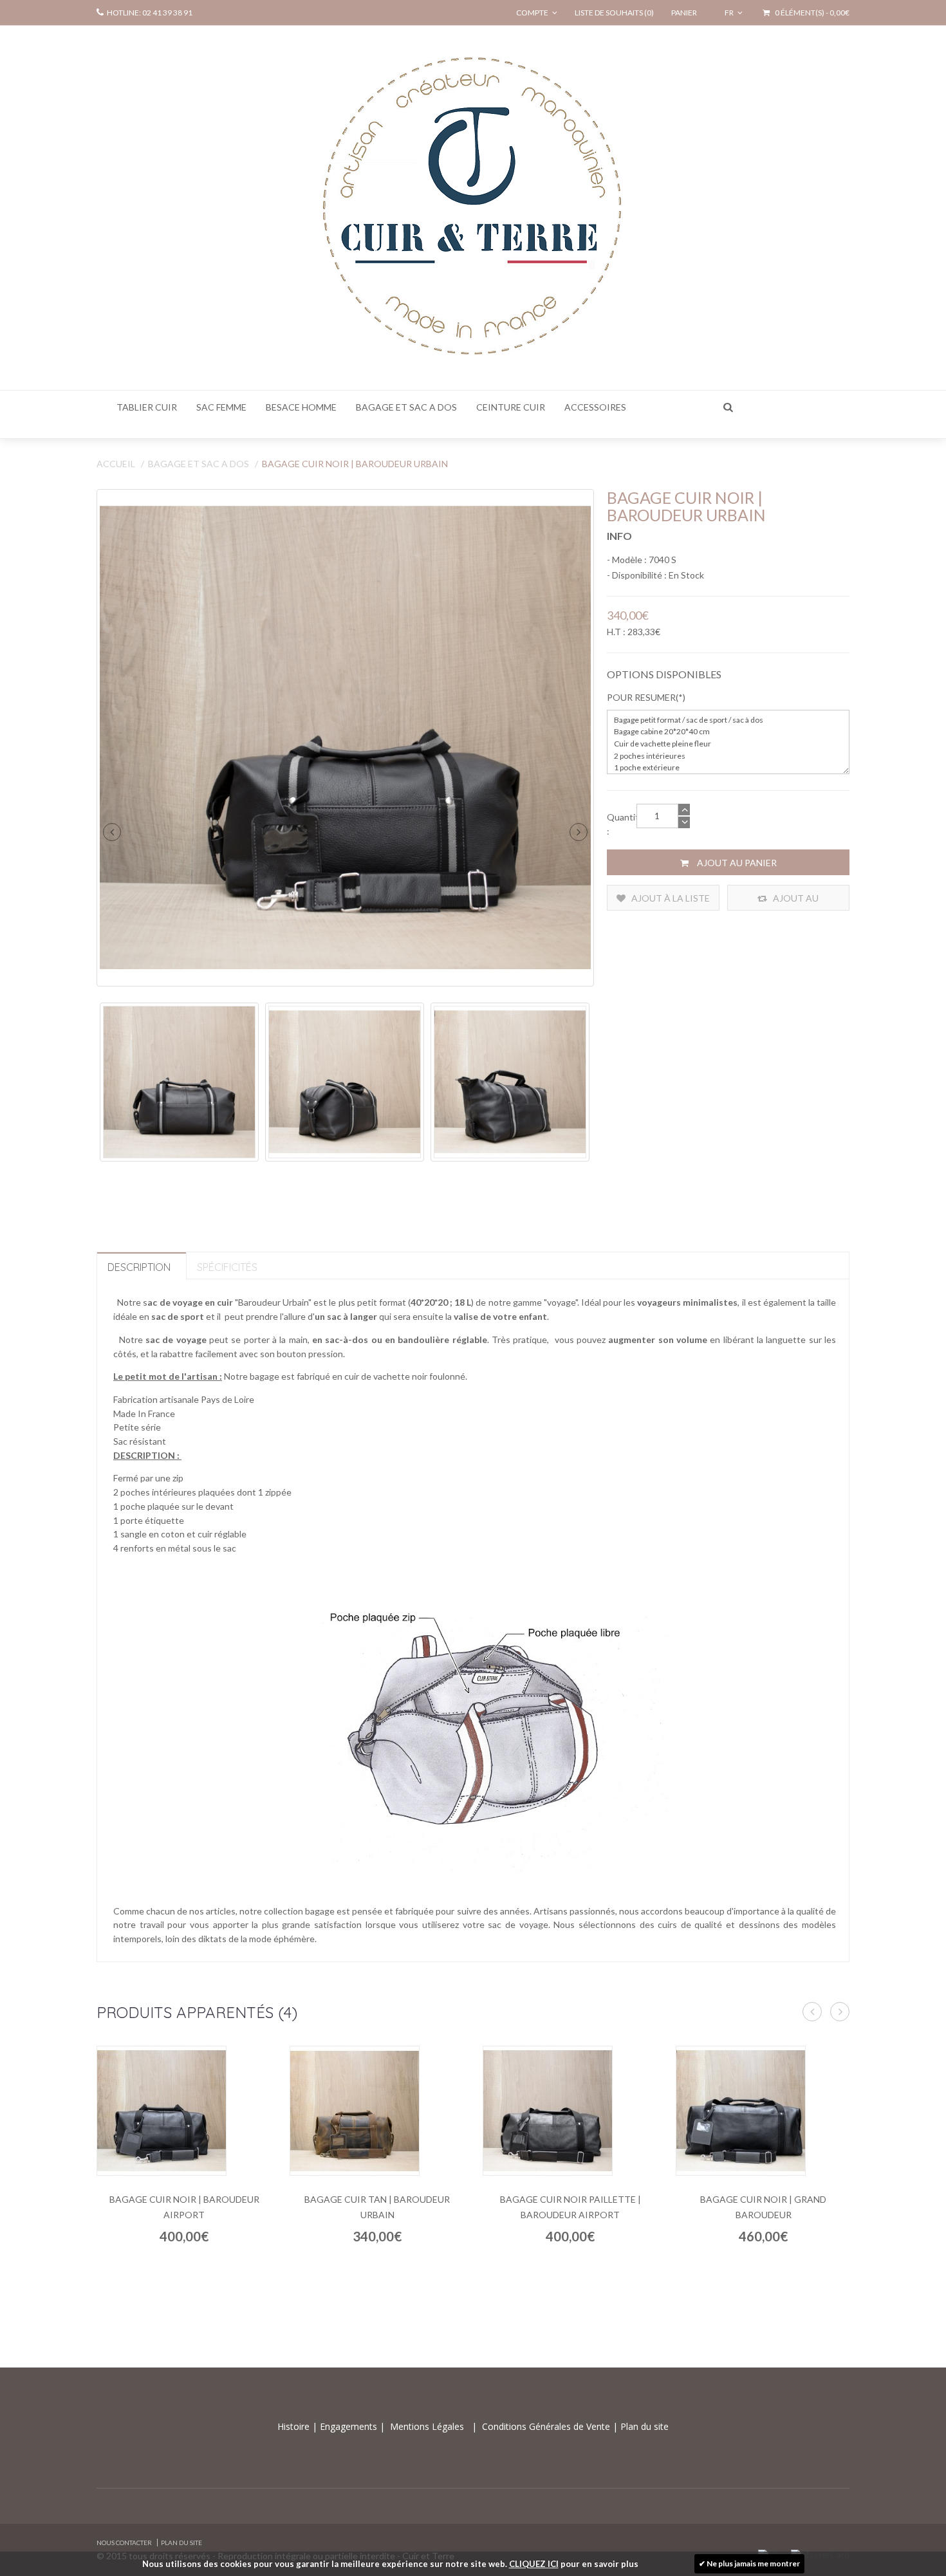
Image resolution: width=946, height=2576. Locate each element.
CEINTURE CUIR (511, 407)
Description (139, 1267)
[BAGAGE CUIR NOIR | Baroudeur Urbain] (345, 738)
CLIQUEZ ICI (534, 2564)
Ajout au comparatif (789, 902)
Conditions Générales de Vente (547, 2426)
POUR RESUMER (641, 697)
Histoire (295, 2426)
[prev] (112, 832)
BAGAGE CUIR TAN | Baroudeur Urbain (377, 2207)
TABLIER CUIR (147, 407)
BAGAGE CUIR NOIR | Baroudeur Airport (184, 2207)
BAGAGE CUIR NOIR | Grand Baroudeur (763, 2207)
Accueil (116, 464)
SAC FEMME (221, 407)
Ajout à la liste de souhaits (670, 902)
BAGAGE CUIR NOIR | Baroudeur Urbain (355, 464)
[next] (579, 832)
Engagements (347, 2426)
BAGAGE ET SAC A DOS (406, 407)
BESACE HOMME (301, 407)
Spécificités (227, 1267)
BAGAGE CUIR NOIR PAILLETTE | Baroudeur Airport (570, 2207)
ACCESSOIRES (595, 407)
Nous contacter (124, 2543)
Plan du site (643, 2426)
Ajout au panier (736, 863)
